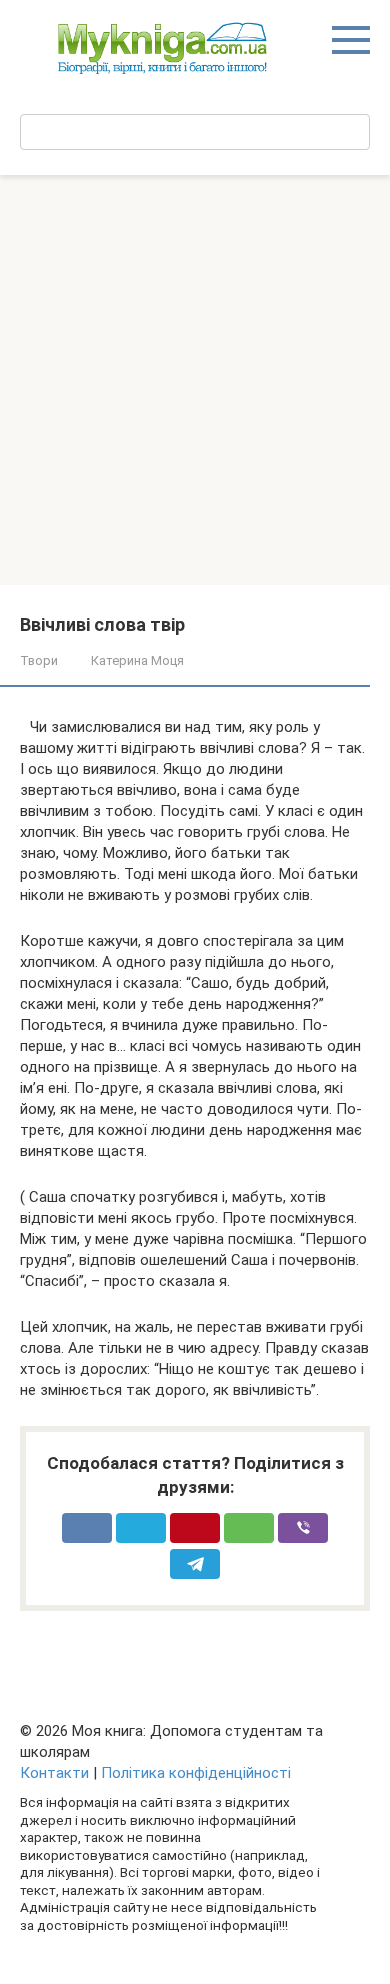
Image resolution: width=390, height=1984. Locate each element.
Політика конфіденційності (196, 1773)
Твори (39, 660)
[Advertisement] (195, 380)
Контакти (54, 1773)
